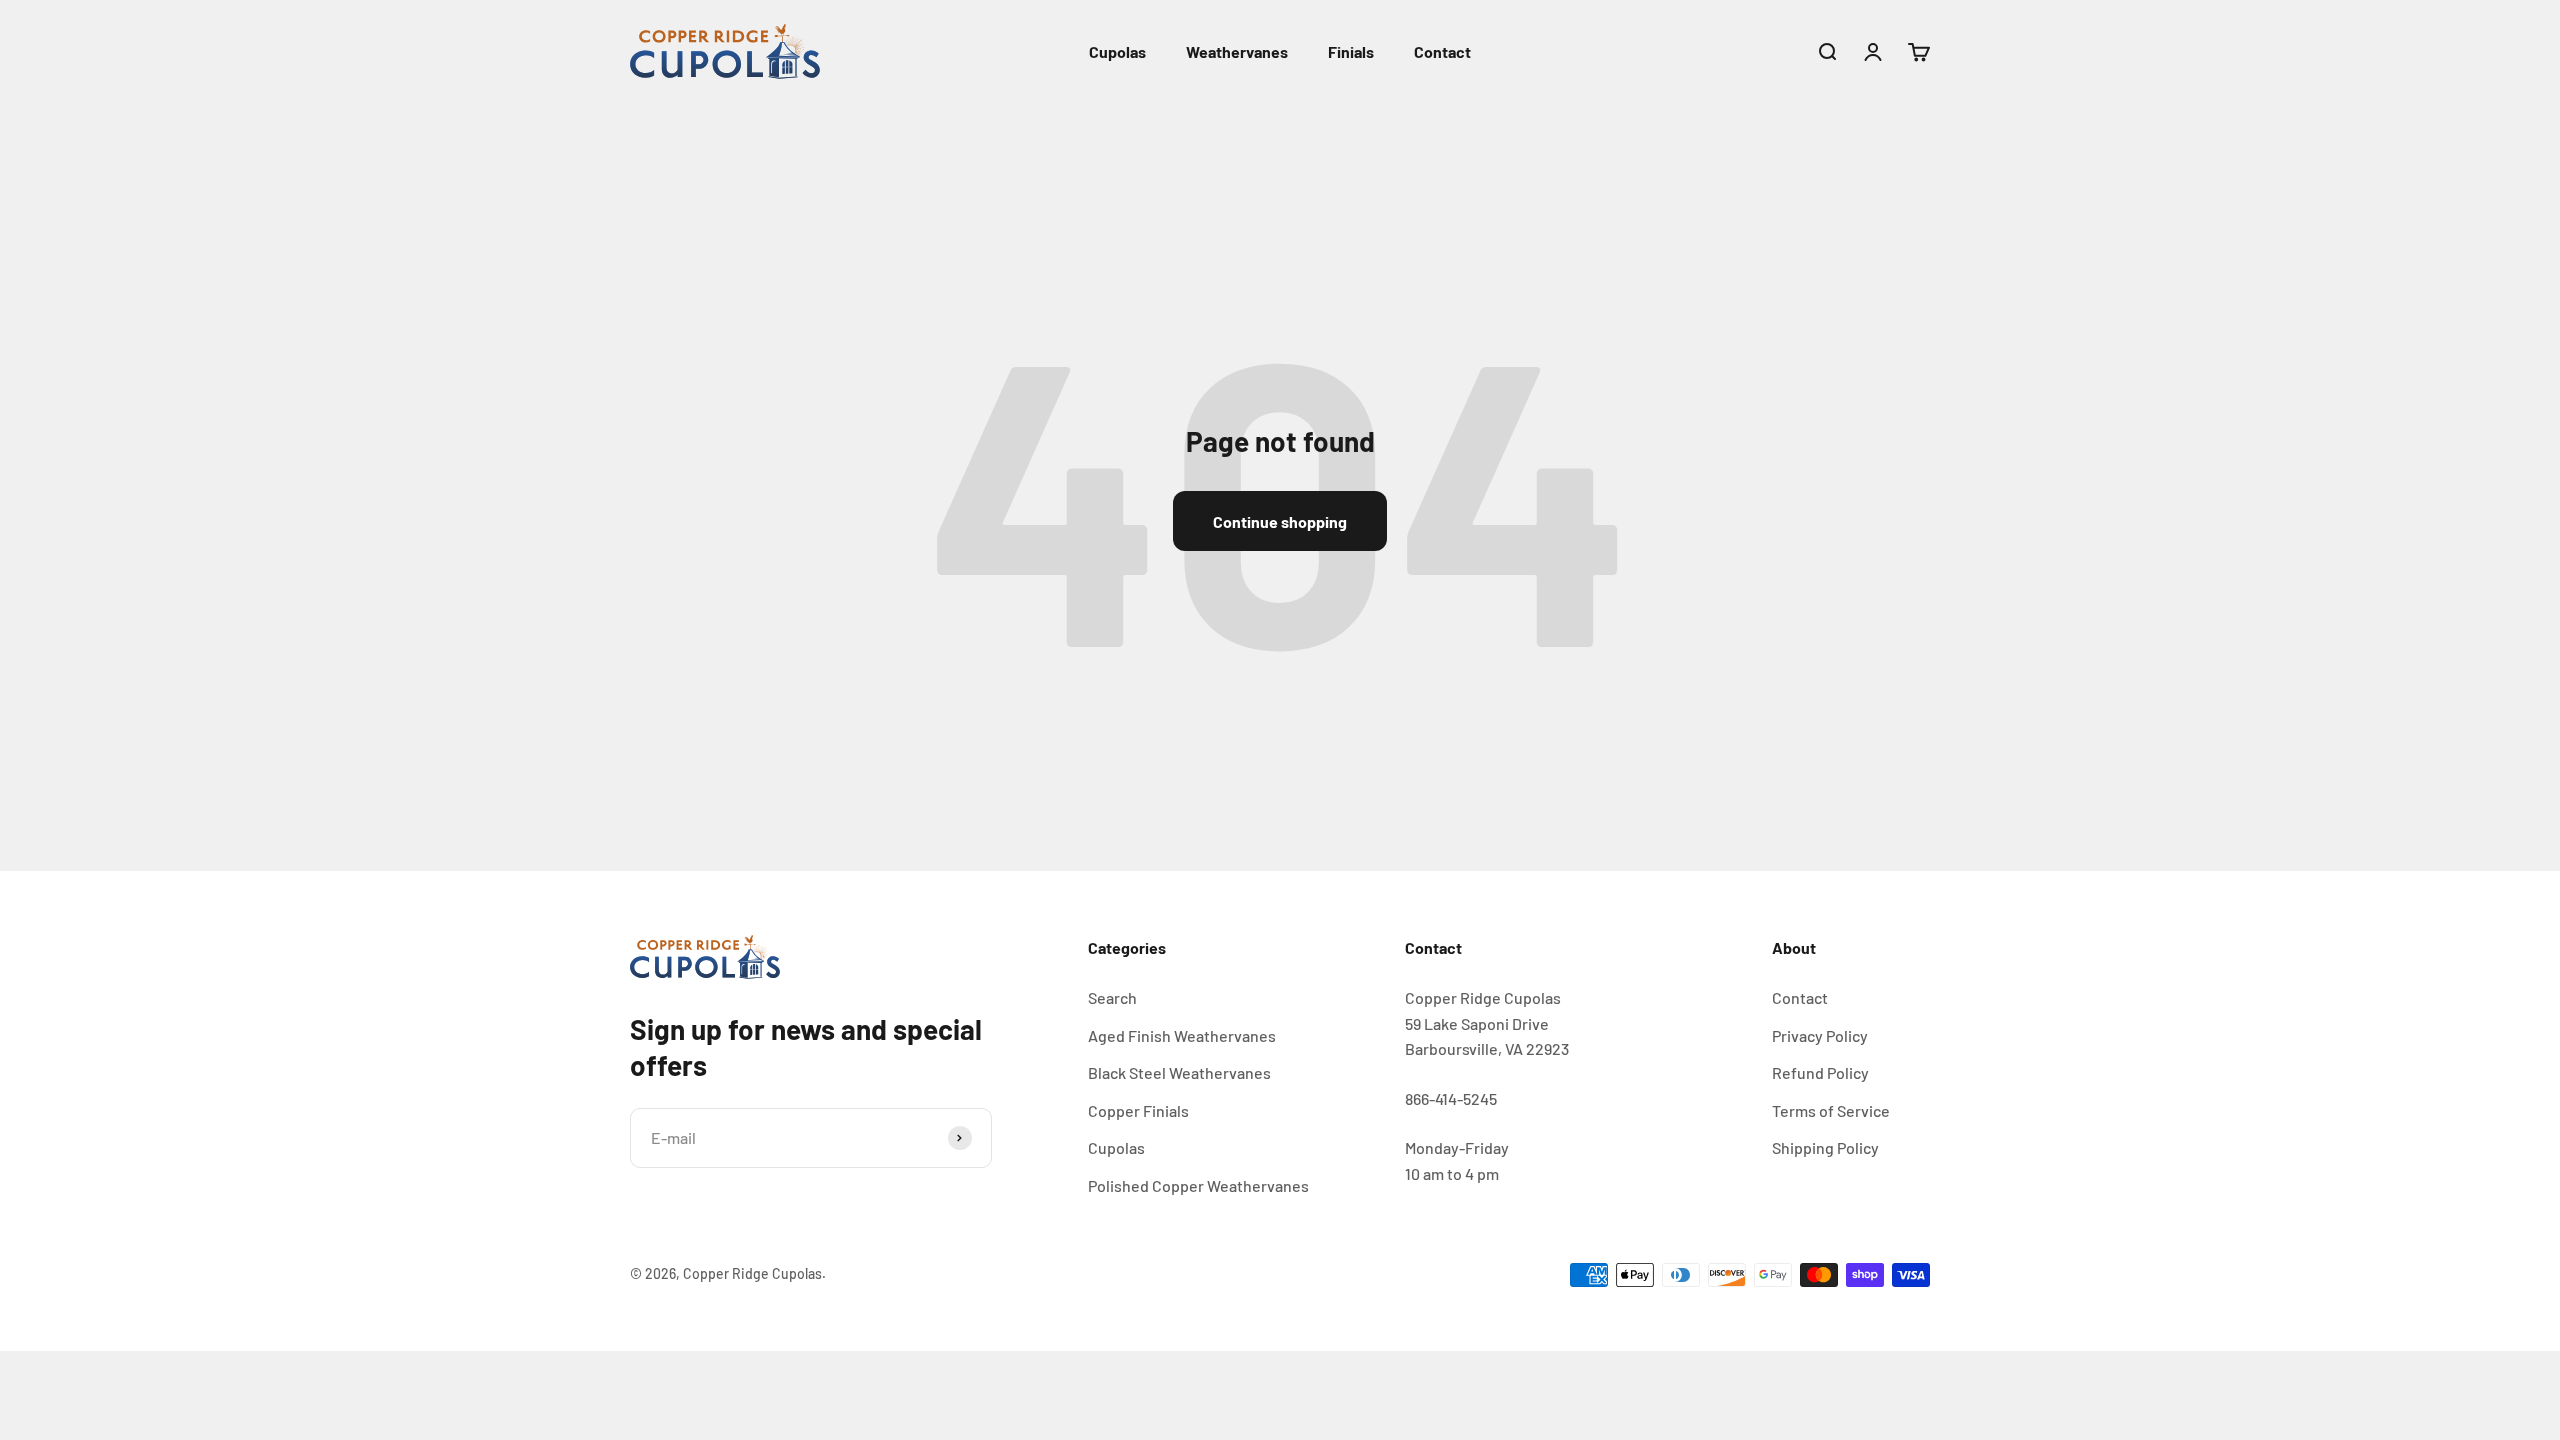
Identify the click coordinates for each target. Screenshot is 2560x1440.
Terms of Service (1831, 1110)
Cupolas (1117, 51)
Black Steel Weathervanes (1179, 1072)
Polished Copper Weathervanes (1198, 1185)
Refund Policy (1820, 1072)
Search (1112, 997)
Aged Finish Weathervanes (1182, 1035)
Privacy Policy (1820, 1035)
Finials (1351, 51)
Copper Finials (1138, 1110)
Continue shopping (1280, 521)
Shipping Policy (1825, 1147)
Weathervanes (1237, 51)
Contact (1442, 51)
